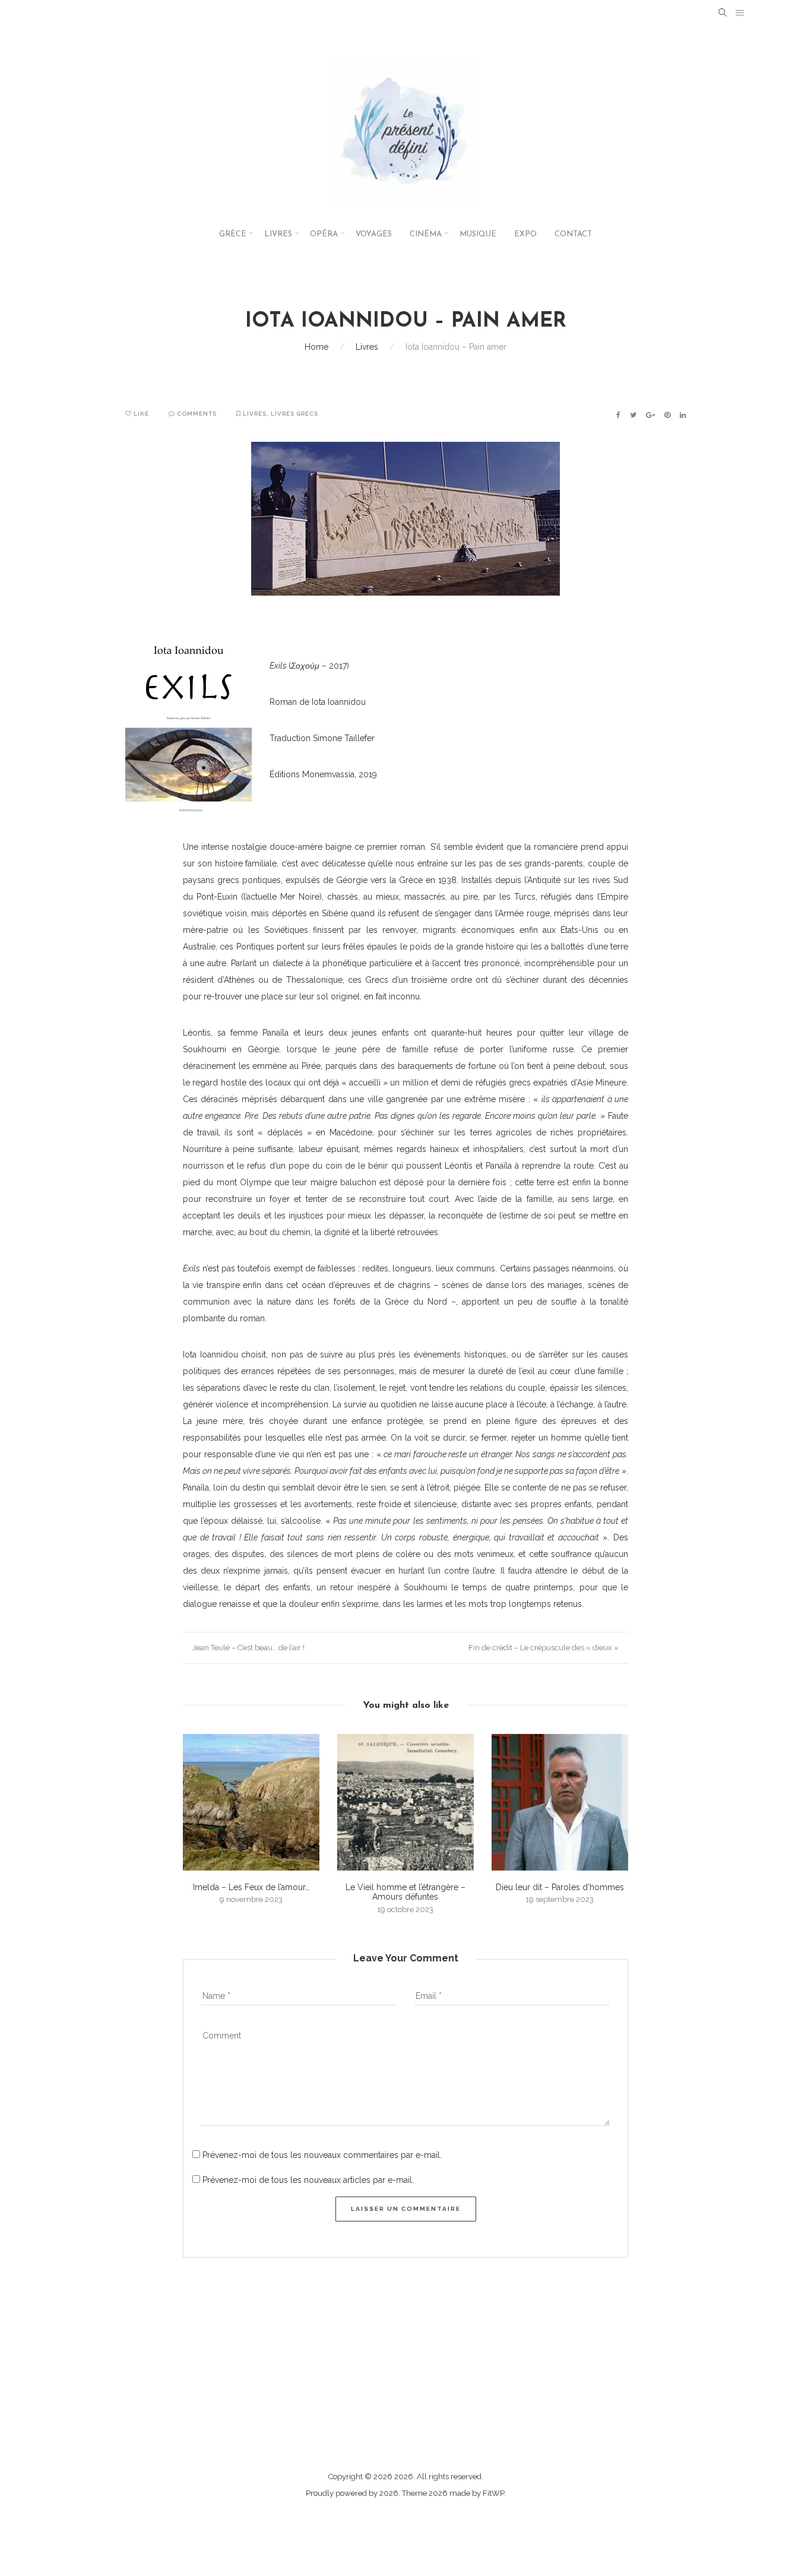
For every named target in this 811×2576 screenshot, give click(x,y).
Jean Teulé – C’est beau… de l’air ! (248, 1648)
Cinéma (426, 234)
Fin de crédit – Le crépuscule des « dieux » (544, 1648)
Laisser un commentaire (406, 2209)
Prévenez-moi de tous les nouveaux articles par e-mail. (308, 2180)
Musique (478, 234)
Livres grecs (294, 414)
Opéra (324, 234)
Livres (278, 234)
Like (140, 414)
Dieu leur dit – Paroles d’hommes (560, 1887)
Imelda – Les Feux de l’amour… (251, 1887)
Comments (196, 414)
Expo (525, 234)
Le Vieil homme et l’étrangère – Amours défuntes (405, 1892)
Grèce (233, 234)
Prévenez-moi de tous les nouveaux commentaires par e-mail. (322, 2155)
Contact (573, 234)
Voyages (374, 234)
